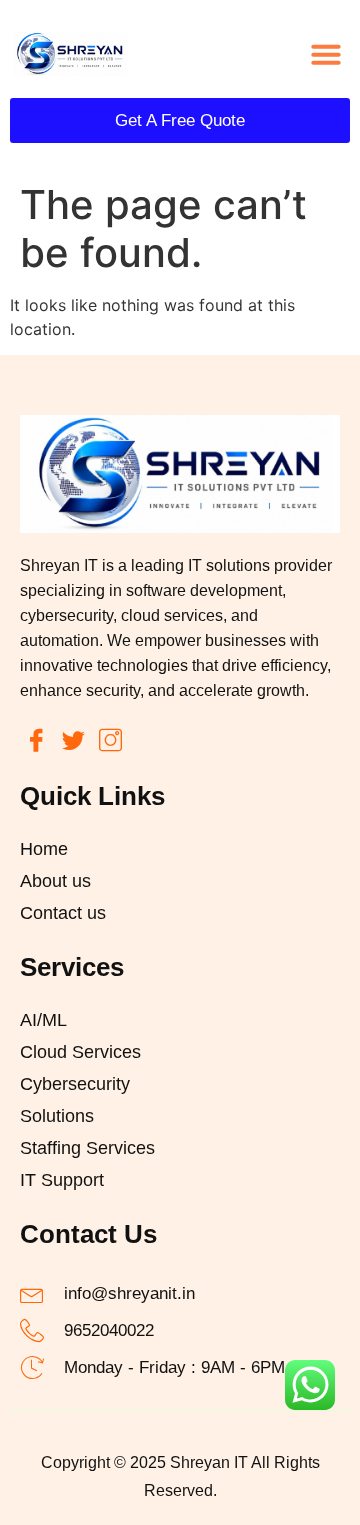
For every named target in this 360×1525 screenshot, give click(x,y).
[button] (326, 54)
